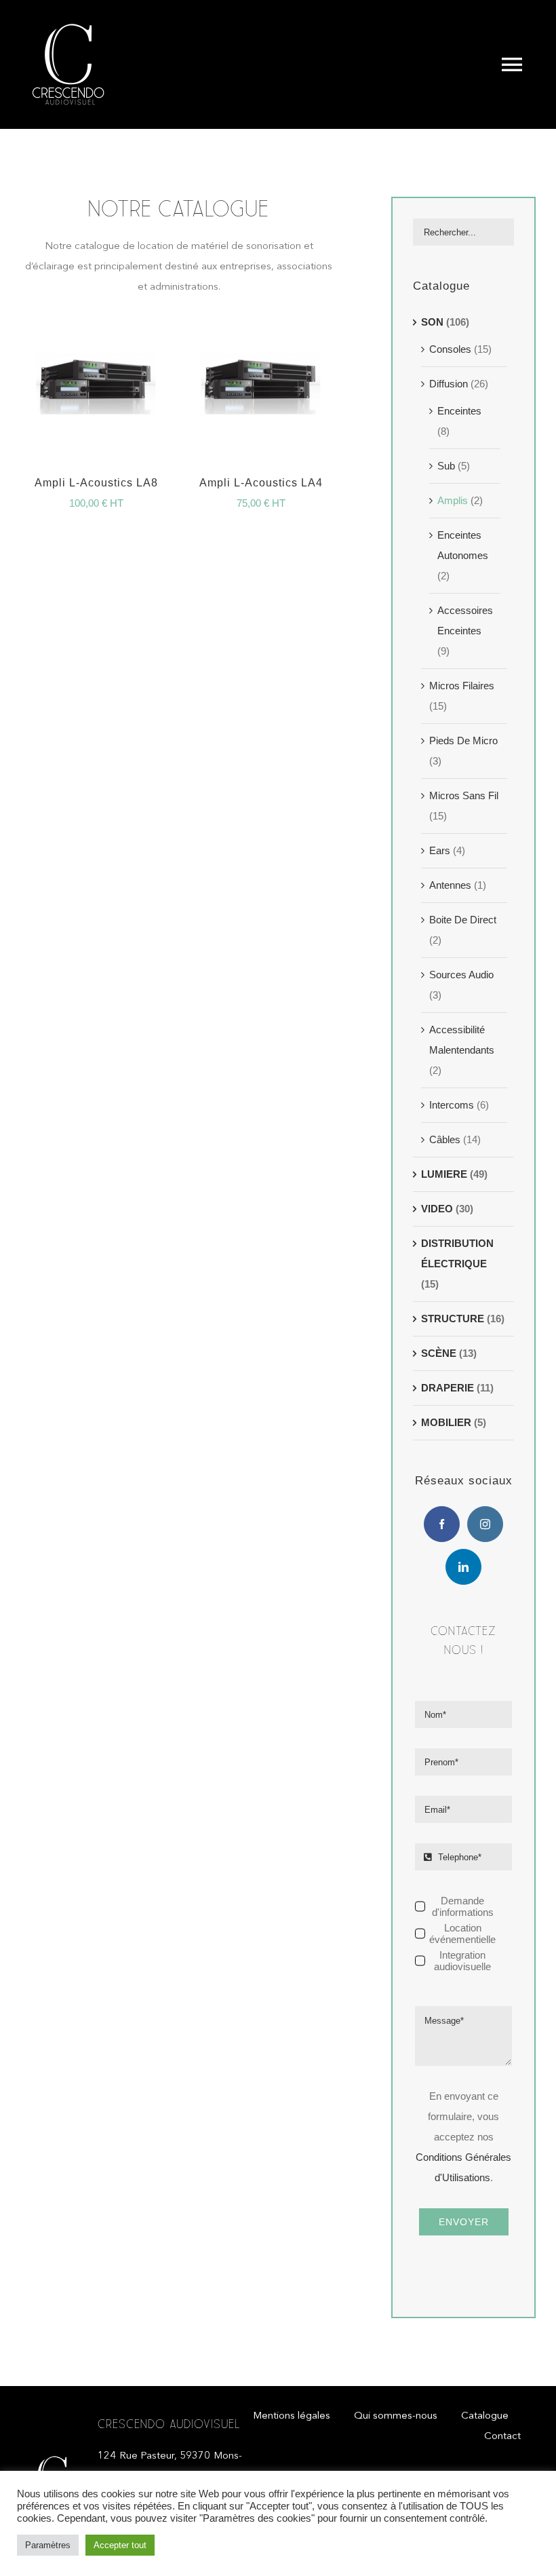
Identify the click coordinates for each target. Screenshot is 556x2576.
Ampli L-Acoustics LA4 (261, 483)
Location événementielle (462, 1934)
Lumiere (444, 1174)
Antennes (450, 885)
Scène (439, 1353)
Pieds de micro (463, 741)
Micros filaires (462, 686)
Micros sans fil (464, 795)
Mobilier (446, 1422)
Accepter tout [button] (120, 2545)
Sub (446, 466)
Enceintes (459, 411)
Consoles (450, 349)
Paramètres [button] (48, 2545)
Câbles (445, 1139)
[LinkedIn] (463, 1567)
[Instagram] (485, 1524)
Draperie (448, 1388)
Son (432, 322)
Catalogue (441, 286)
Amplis (453, 500)
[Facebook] (442, 1524)
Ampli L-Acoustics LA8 (96, 483)
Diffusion (449, 384)
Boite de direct (463, 920)
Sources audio (461, 975)
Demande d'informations (463, 1906)
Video (437, 1209)
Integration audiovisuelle (462, 1961)
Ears (440, 850)
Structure (453, 1319)
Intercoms (452, 1105)
